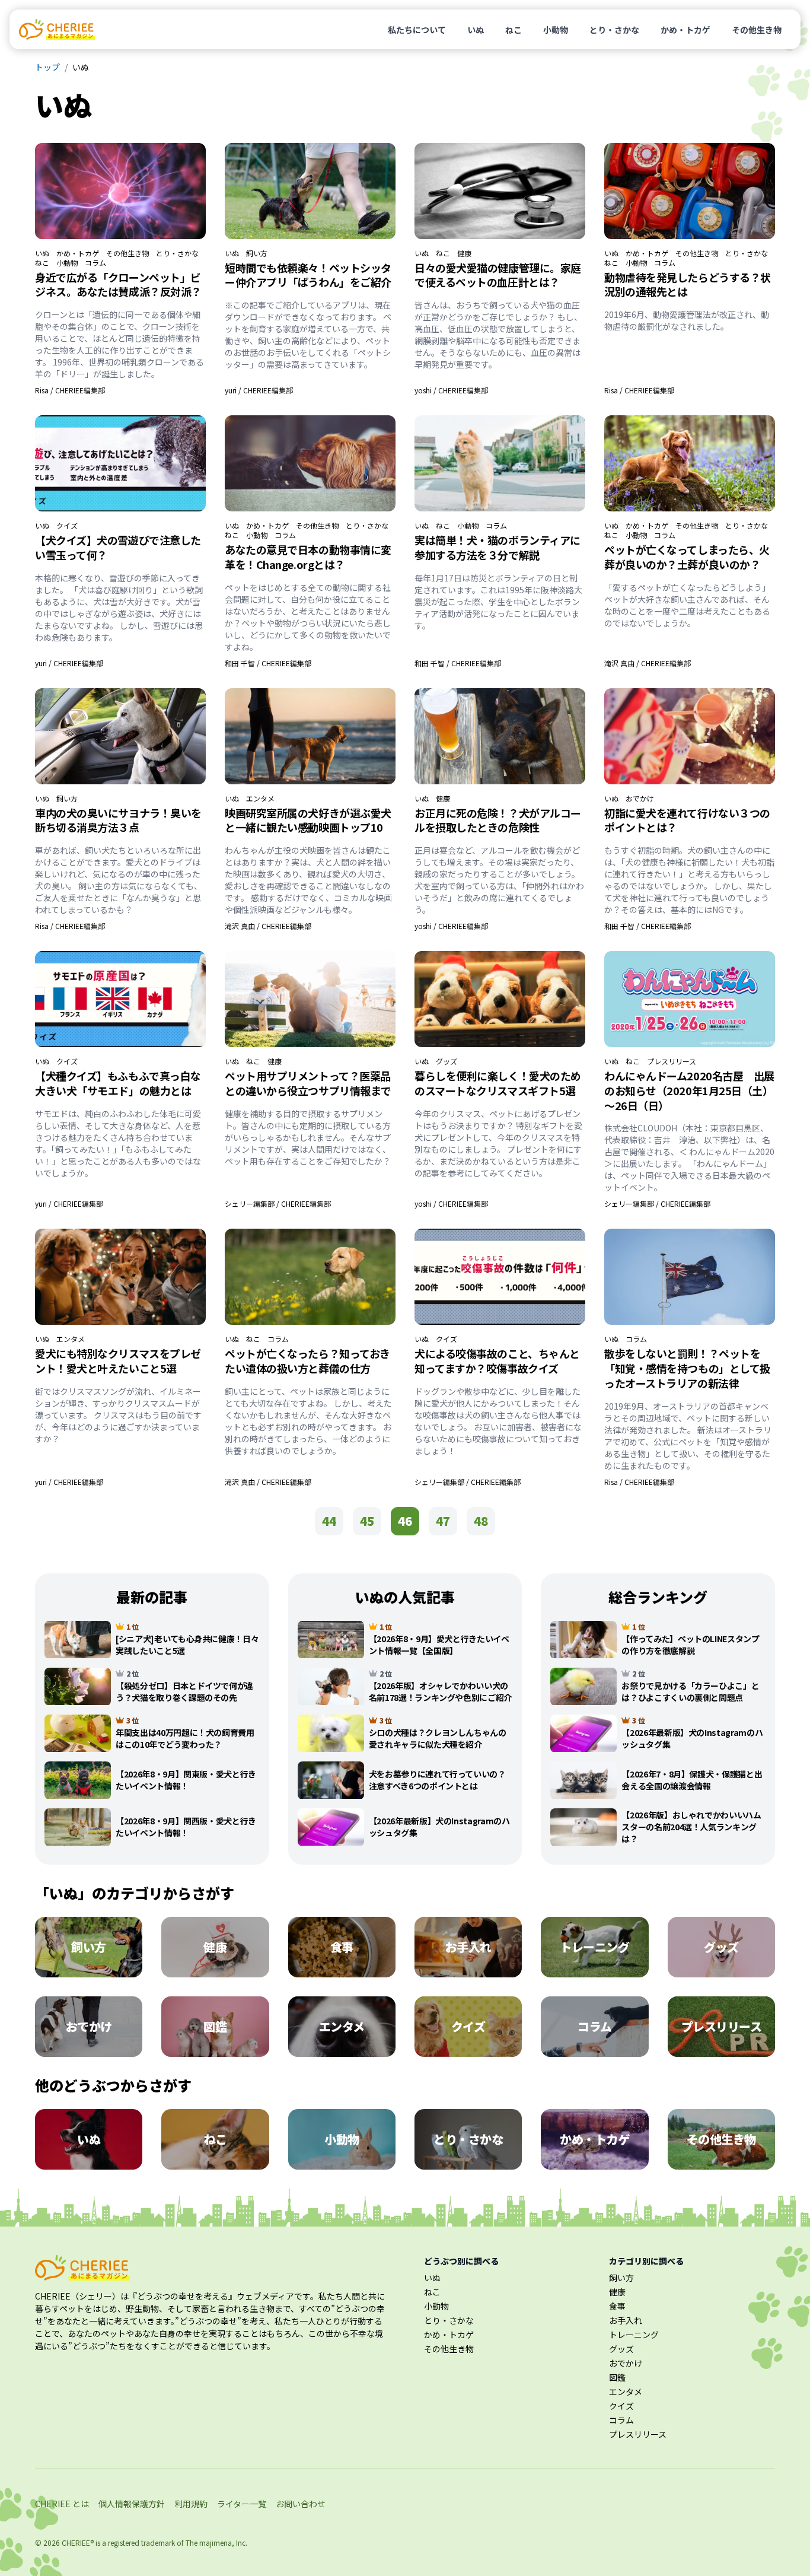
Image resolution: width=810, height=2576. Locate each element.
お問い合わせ (301, 2504)
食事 (617, 2306)
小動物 (556, 30)
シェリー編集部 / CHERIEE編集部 (278, 1203)
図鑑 (617, 2377)
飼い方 (257, 253)
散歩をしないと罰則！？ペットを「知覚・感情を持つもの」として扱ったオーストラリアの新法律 (687, 1368)
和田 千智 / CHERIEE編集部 (268, 663)
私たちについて (417, 30)
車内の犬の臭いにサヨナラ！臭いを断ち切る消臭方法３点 (118, 820)
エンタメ (260, 799)
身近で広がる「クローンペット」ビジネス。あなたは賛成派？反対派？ (118, 284)
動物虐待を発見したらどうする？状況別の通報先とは (688, 284)
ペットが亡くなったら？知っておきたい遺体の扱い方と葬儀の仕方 (307, 1361)
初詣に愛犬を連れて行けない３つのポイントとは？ (687, 820)
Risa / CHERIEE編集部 (70, 390)
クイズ (67, 526)
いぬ (476, 30)
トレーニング (634, 2335)
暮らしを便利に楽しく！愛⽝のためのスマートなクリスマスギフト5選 (498, 1083)
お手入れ (626, 2320)
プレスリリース (672, 1061)
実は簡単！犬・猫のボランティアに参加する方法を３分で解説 (498, 547)
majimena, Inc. (223, 2542)
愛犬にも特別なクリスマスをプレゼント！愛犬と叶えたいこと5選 (118, 1361)
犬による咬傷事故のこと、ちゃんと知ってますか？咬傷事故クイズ (497, 1361)
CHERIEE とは (62, 2504)
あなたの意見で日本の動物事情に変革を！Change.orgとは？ (308, 557)
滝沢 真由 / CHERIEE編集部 (648, 663)
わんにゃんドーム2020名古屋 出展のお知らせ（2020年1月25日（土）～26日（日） (689, 1090)
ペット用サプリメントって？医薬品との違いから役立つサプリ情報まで (308, 1083)
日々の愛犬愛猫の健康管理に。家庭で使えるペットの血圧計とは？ (498, 275)
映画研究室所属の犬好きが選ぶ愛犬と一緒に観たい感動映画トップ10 (308, 820)
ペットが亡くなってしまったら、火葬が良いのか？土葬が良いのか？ (687, 557)
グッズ (447, 1061)
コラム (95, 263)
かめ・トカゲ (685, 30)
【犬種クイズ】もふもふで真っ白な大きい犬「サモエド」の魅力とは (118, 1083)
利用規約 (191, 2504)
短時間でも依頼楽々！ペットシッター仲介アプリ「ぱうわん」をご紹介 (308, 275)
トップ (47, 67)
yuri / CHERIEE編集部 (259, 390)
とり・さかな (614, 30)
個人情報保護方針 (132, 2504)
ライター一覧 (242, 2504)
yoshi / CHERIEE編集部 (451, 390)
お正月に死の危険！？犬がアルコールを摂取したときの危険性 (498, 820)
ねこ (514, 30)
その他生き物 (757, 30)
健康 (464, 253)
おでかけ (640, 799)
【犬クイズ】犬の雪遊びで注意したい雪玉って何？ (118, 547)
